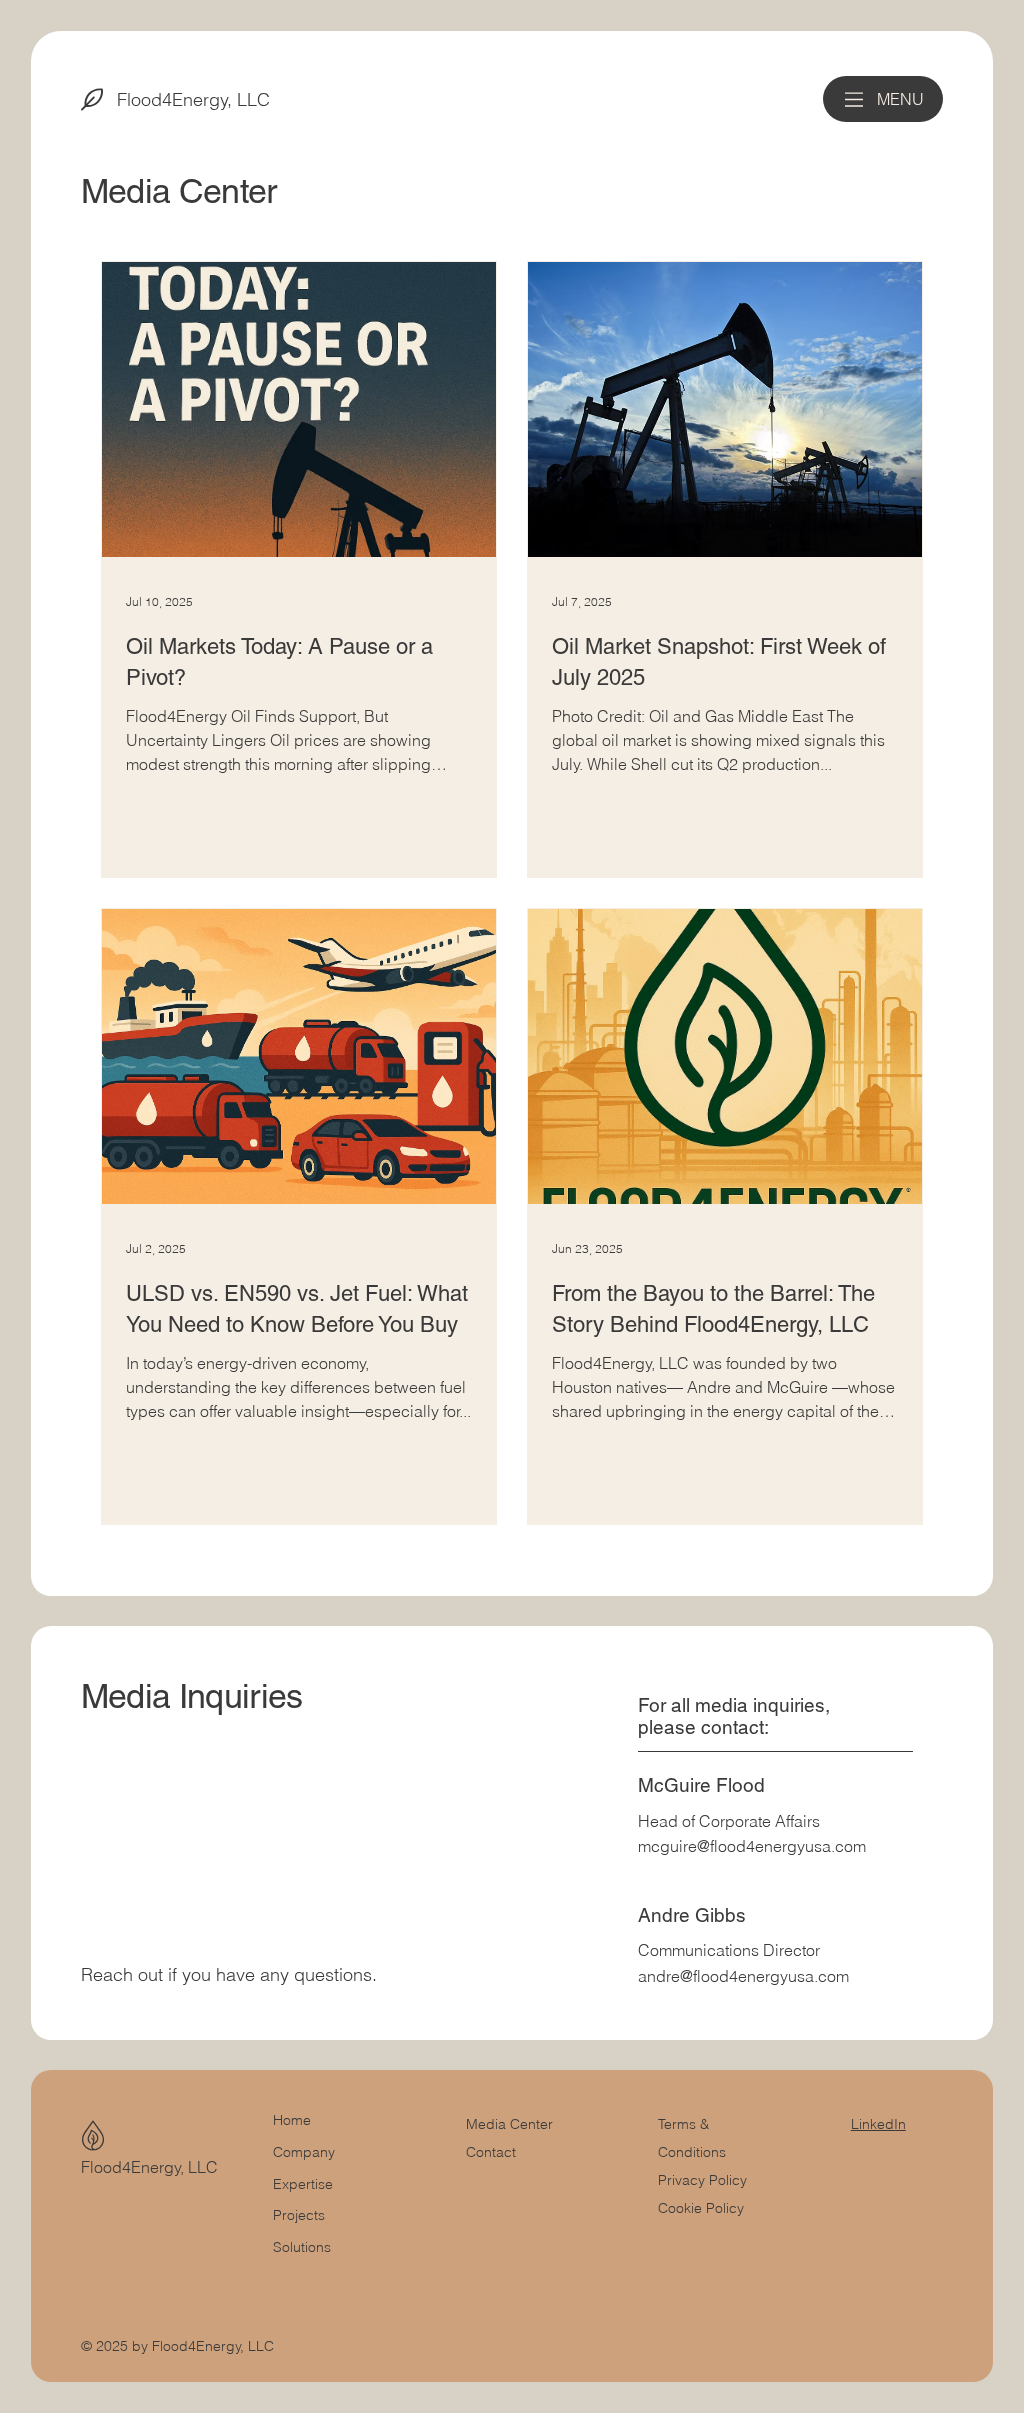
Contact (491, 2152)
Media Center (509, 2124)
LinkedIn (878, 2124)
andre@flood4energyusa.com (743, 1976)
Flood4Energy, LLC (193, 99)
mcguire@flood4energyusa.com (752, 1846)
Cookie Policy (701, 2208)
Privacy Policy (702, 2180)
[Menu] (854, 99)
